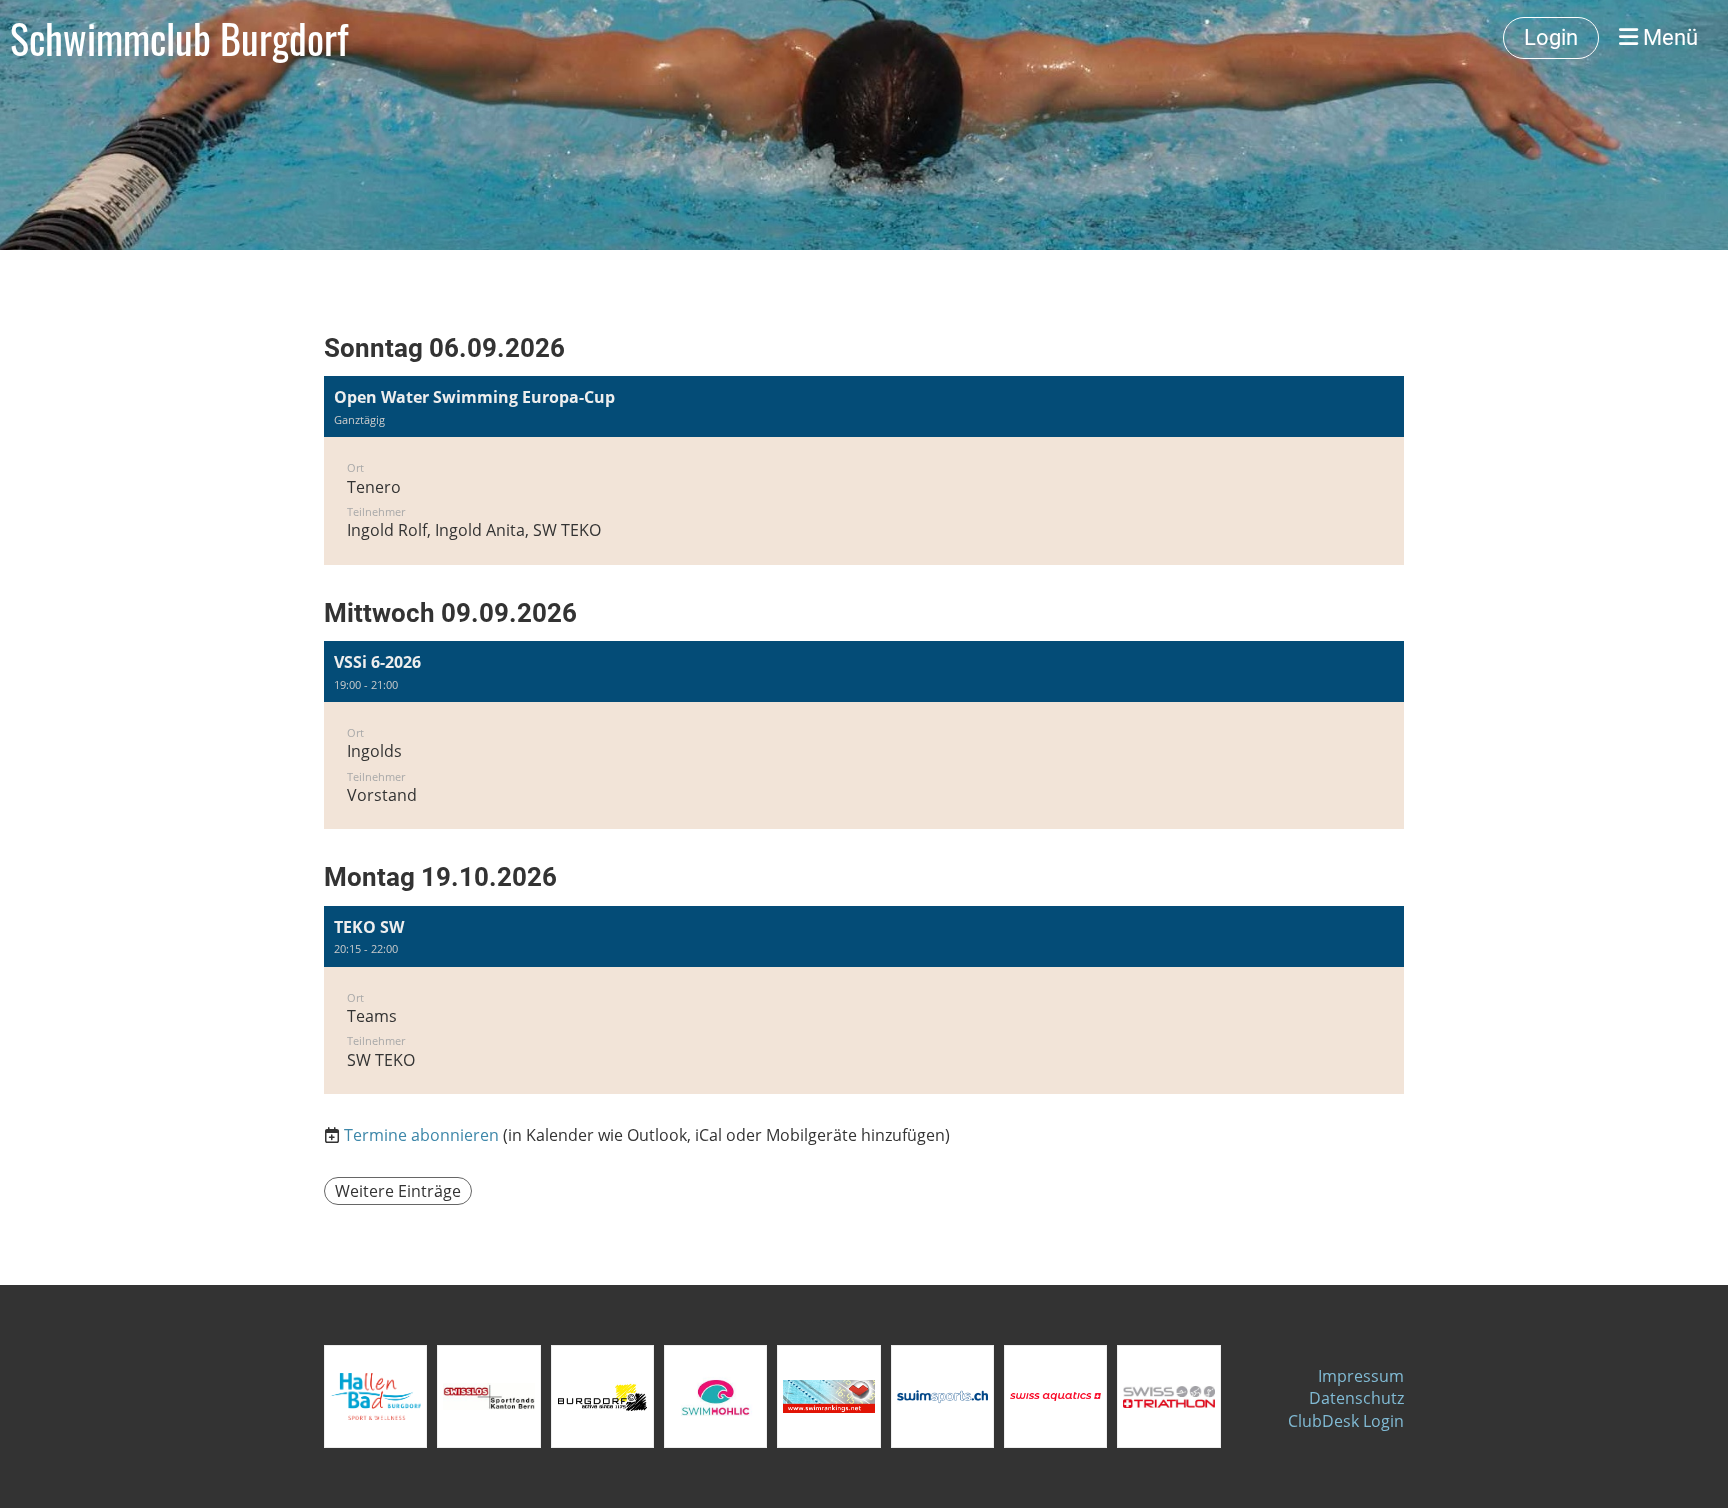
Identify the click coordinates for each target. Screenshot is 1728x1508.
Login (1551, 37)
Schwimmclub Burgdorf (179, 38)
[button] (864, 470)
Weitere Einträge (398, 1191)
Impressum (1361, 1376)
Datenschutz (1356, 1398)
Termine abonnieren (421, 1135)
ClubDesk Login (1346, 1421)
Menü (1668, 37)
